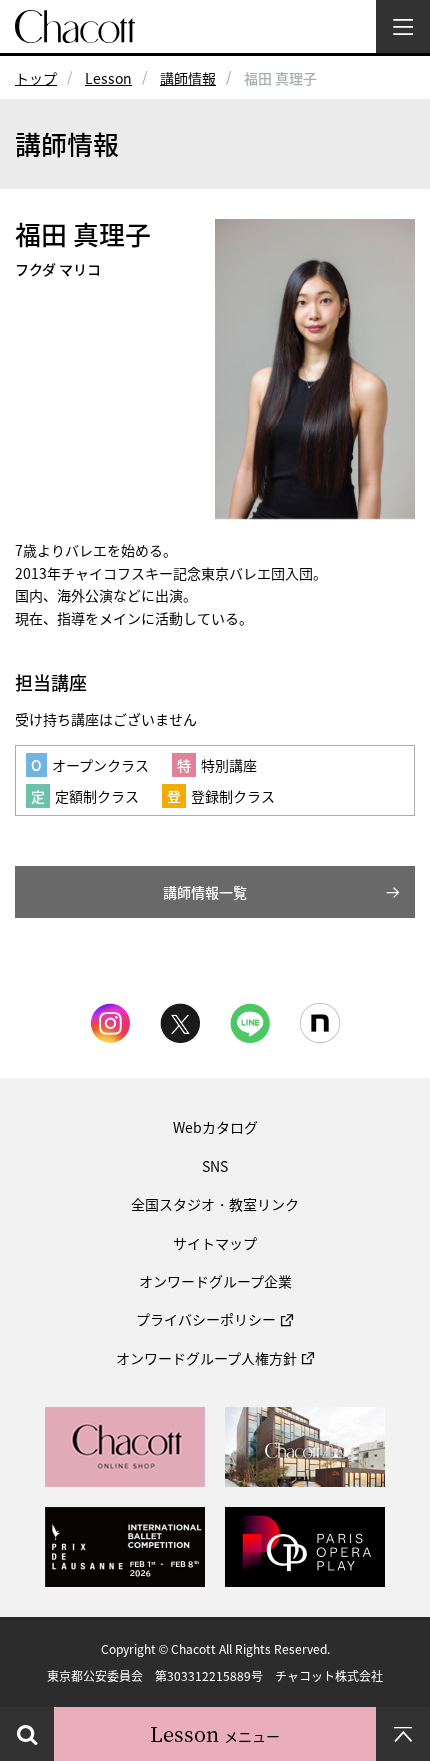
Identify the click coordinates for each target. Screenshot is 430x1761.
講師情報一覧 (205, 892)
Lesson (108, 78)
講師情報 (188, 78)
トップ (36, 78)
